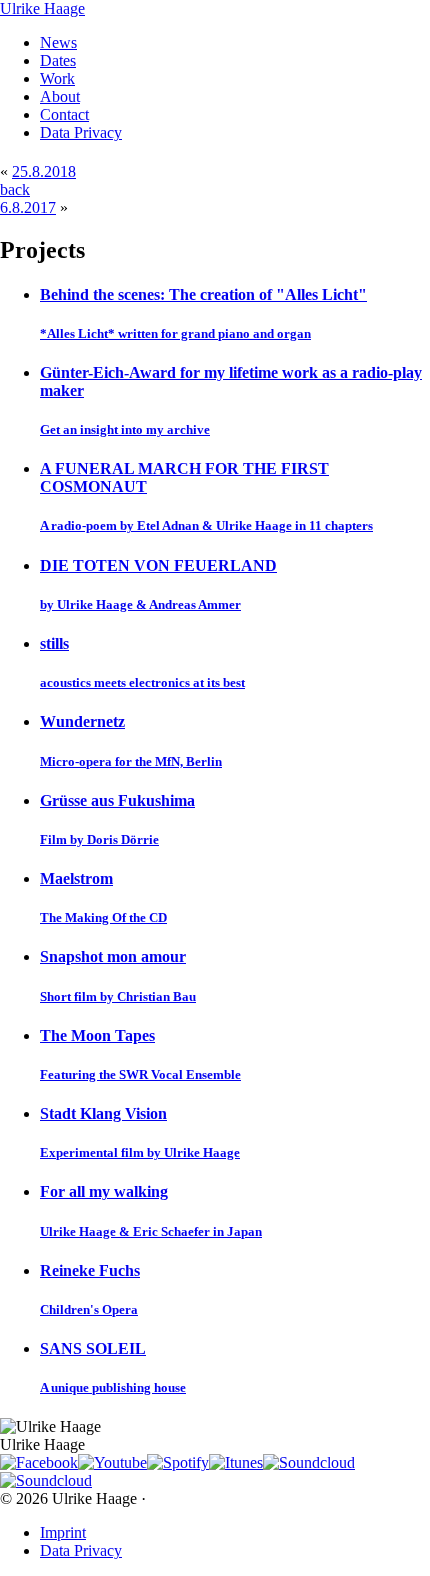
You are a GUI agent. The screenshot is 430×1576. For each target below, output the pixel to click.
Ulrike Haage (42, 8)
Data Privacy (81, 132)
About (60, 96)
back (15, 189)
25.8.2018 (44, 171)
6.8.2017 (28, 207)
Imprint (63, 1532)
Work (57, 78)
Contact (64, 114)
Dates (58, 60)
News (58, 42)
